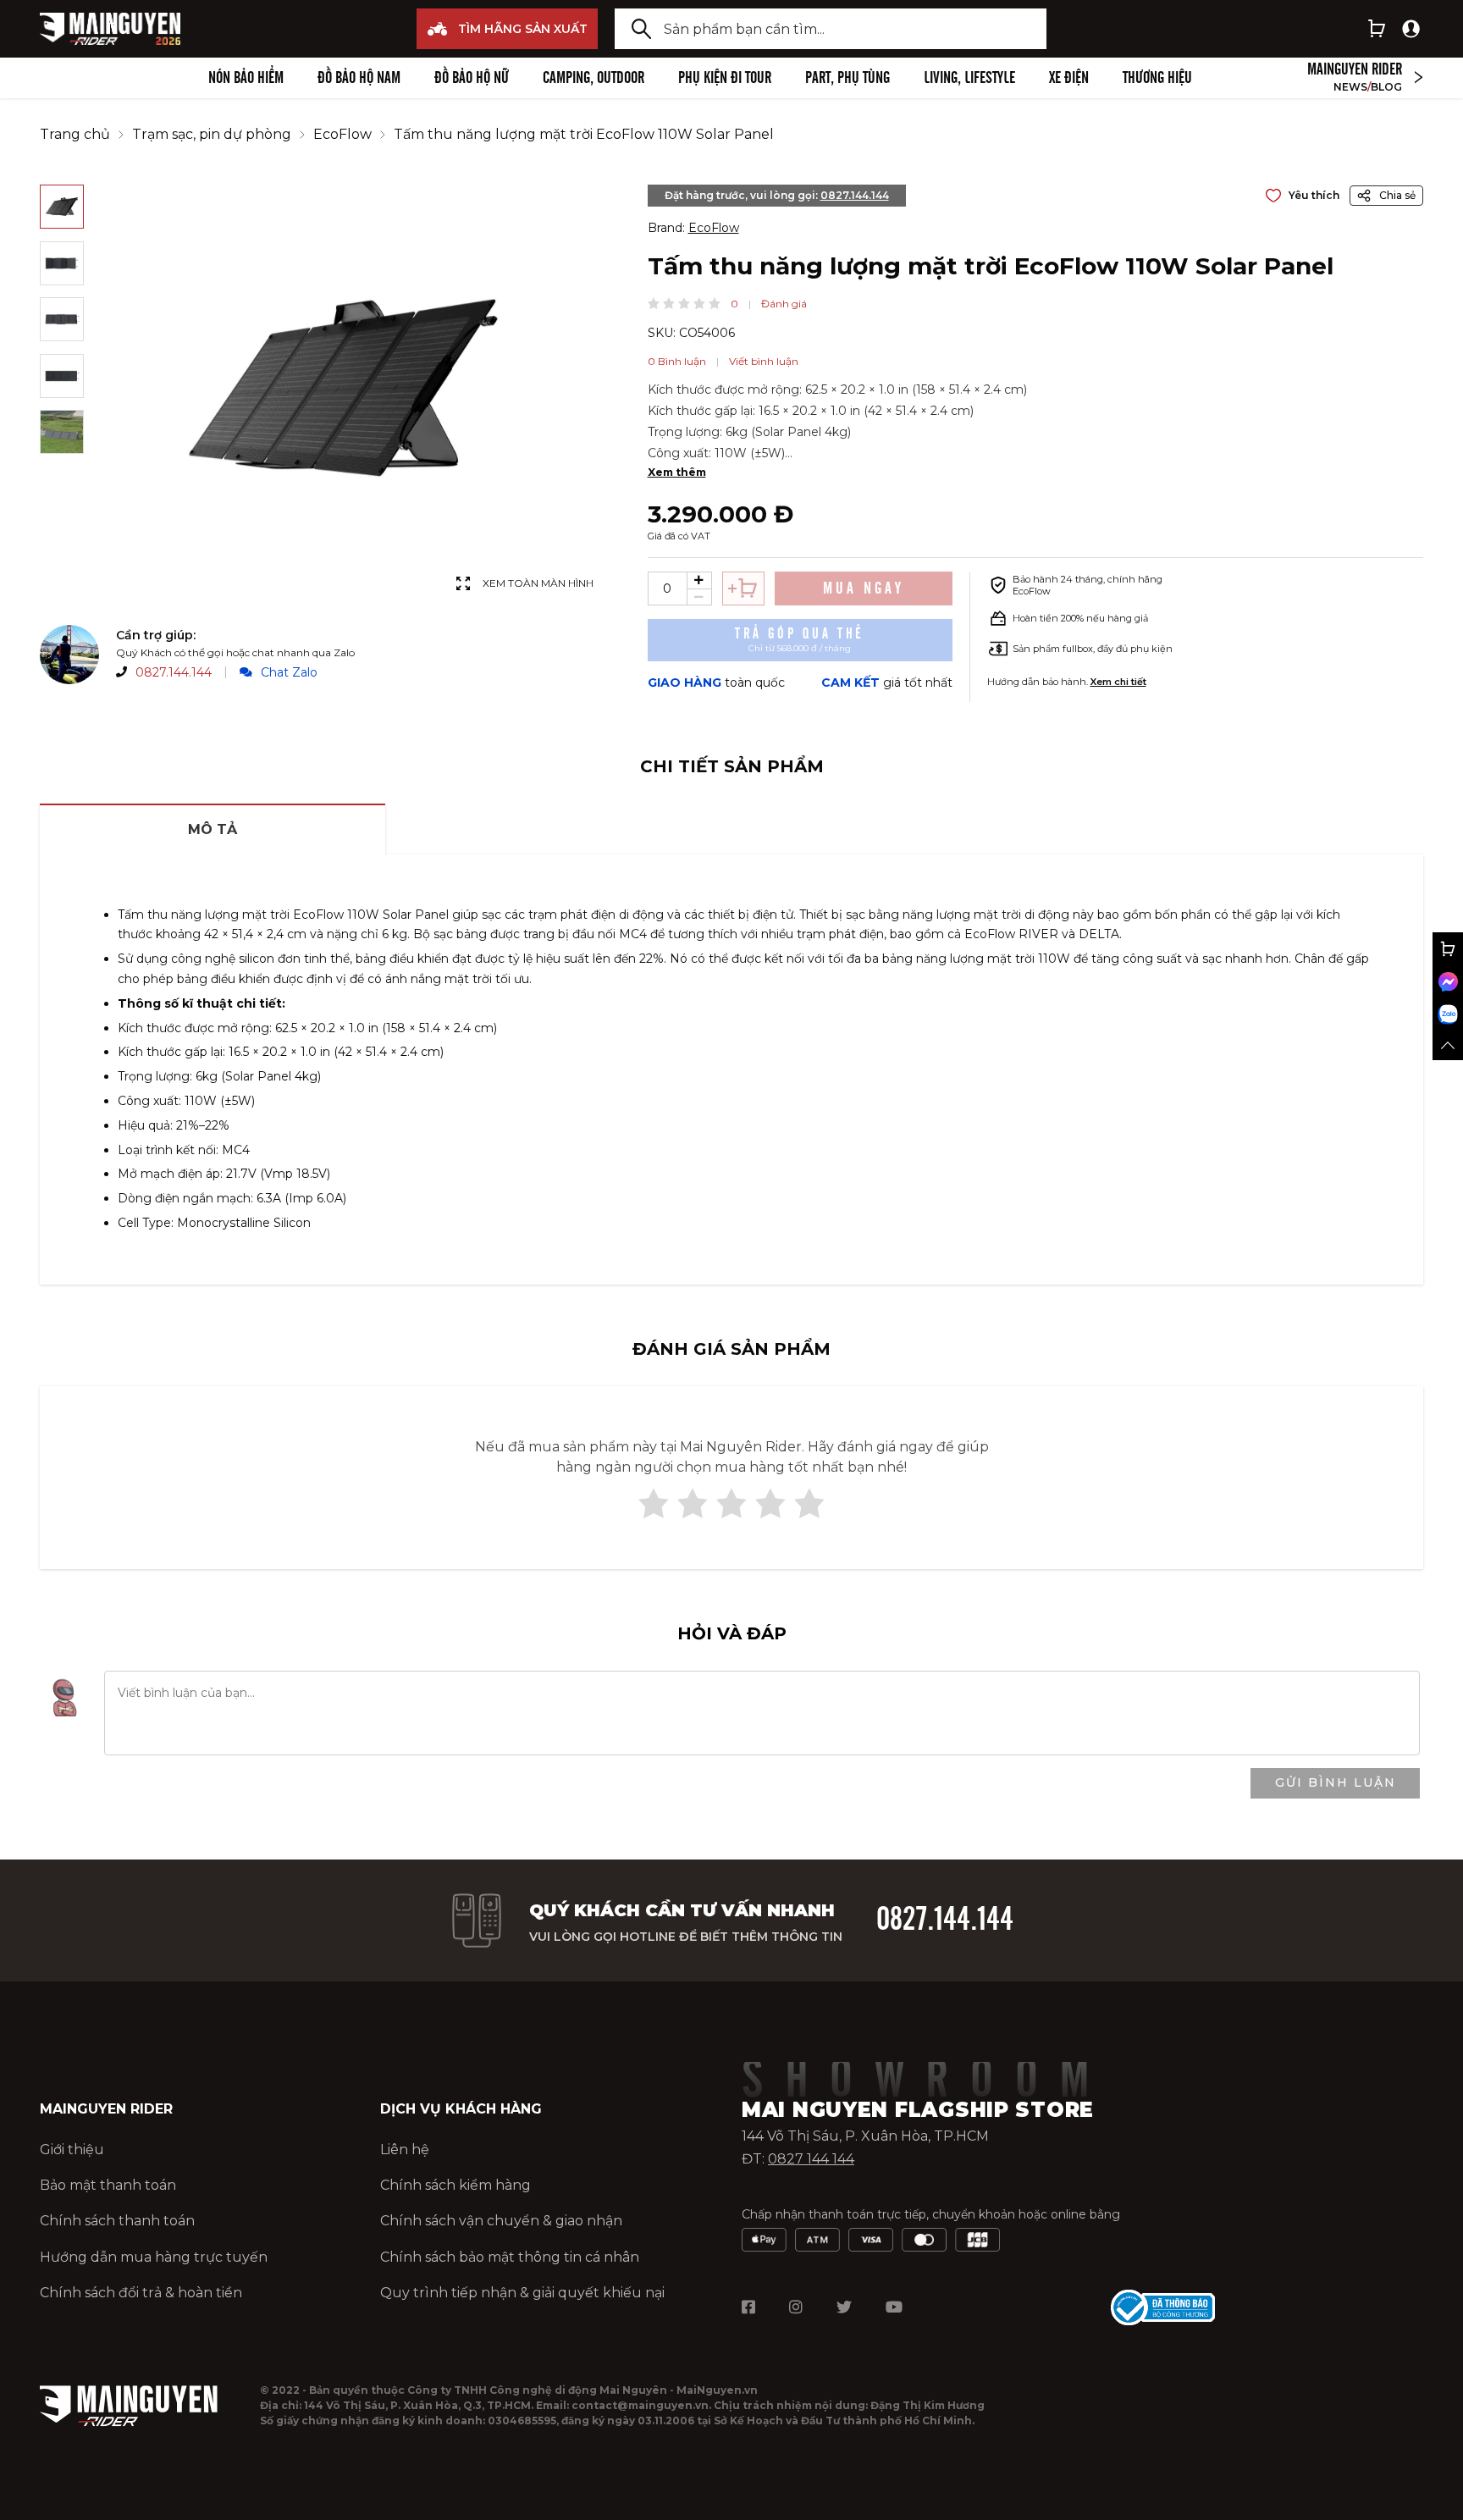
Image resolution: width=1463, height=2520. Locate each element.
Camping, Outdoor (593, 78)
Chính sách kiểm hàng (455, 2185)
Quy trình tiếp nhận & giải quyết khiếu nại (522, 2293)
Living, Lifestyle (969, 78)
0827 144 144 (811, 2159)
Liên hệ (405, 2150)
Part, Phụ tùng (847, 78)
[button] (654, 303)
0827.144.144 (174, 672)
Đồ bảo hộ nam (359, 78)
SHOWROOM (927, 2081)
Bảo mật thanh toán (108, 2185)
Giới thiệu (72, 2150)
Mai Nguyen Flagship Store (918, 2110)
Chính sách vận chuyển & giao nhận (501, 2221)
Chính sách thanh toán (117, 2221)
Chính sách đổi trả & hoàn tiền (141, 2293)
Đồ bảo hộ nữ (472, 78)
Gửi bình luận (1336, 1782)
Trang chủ (75, 134)
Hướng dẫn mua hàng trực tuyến (154, 2257)
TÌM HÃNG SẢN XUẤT (523, 29)
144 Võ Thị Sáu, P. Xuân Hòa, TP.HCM (865, 2136)
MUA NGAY (864, 589)
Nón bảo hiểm (246, 78)
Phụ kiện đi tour (725, 78)
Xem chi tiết (1118, 682)
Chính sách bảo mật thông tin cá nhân (510, 2257)
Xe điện (1069, 78)
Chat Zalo (289, 672)
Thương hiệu (1157, 78)
